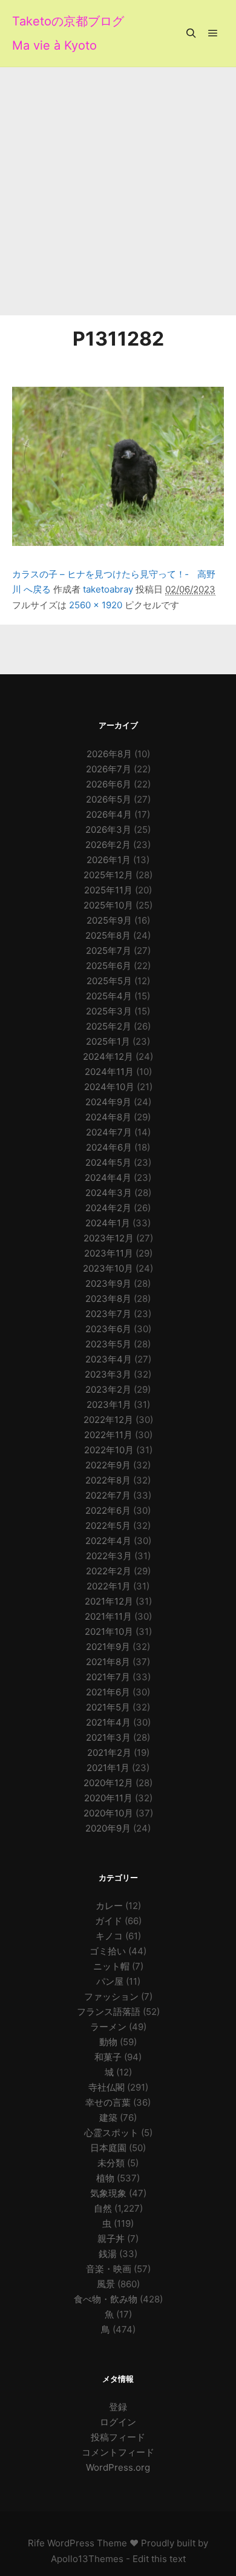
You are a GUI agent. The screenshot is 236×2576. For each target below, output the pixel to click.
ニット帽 (111, 1966)
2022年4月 (108, 1541)
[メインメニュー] (213, 33)
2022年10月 (109, 1450)
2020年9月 (108, 1828)
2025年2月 (109, 1026)
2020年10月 (108, 1813)
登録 (118, 2407)
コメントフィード (118, 2452)
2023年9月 (108, 1283)
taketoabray (108, 589)
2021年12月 (109, 1601)
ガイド (109, 1921)
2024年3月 (109, 1193)
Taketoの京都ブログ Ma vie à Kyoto (68, 33)
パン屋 (110, 1981)
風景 (106, 2284)
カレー (109, 1906)
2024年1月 (108, 1223)
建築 (108, 2118)
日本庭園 (108, 2148)
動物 (108, 2042)
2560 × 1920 (96, 605)
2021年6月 (108, 1692)
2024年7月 (109, 1132)
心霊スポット (111, 2133)
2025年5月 (109, 981)
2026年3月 (108, 830)
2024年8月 (108, 1117)
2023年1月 (109, 1405)
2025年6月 (109, 966)
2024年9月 (108, 1102)
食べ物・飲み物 (106, 2299)
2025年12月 (108, 875)
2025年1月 (108, 1041)
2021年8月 (108, 1662)
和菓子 (108, 2057)
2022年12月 (108, 1420)
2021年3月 (108, 1737)
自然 (103, 2208)
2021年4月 (108, 1722)
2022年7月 (108, 1495)
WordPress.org (118, 2467)
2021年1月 (108, 1768)
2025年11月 (108, 890)
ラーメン (108, 2027)
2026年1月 (109, 860)
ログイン (118, 2422)
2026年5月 (109, 799)
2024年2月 (108, 1208)
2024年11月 (109, 1072)
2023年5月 (108, 1344)
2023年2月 (108, 1389)
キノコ (109, 1936)
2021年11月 (108, 1616)
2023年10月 (108, 1268)
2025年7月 (109, 951)
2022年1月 (109, 1586)
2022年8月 (108, 1480)
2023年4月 (109, 1359)
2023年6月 (108, 1329)
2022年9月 (108, 1465)
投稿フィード (118, 2437)
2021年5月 (108, 1707)
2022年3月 (109, 1556)
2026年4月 (109, 814)
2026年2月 (108, 845)
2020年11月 (108, 1798)
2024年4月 (108, 1178)
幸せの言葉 (108, 2102)
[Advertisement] (118, 191)
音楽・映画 (109, 2269)
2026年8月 (109, 754)
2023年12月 (109, 1238)
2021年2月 (109, 1753)
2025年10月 (108, 905)
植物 (105, 2178)
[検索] (191, 33)
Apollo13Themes (87, 2559)
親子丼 (111, 2239)
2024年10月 (109, 1087)
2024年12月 (108, 1056)
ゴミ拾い (108, 1951)
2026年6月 (109, 784)
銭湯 (108, 2254)
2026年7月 (109, 769)
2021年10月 (109, 1631)
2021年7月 (108, 1677)
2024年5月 (108, 1162)
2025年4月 (109, 996)
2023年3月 (108, 1374)
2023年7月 (108, 1314)
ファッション (111, 1996)
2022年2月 (109, 1571)
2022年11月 (108, 1435)
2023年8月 (108, 1299)
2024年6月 (109, 1147)
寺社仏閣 (107, 2087)
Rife (36, 2543)
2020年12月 (108, 1783)
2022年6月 (108, 1510)
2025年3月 (109, 1011)
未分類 (111, 2163)
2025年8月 (108, 935)
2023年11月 (109, 1253)
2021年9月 (108, 1647)
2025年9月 (109, 920)
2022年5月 (108, 1526)
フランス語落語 (109, 2012)
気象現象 (108, 2193)
